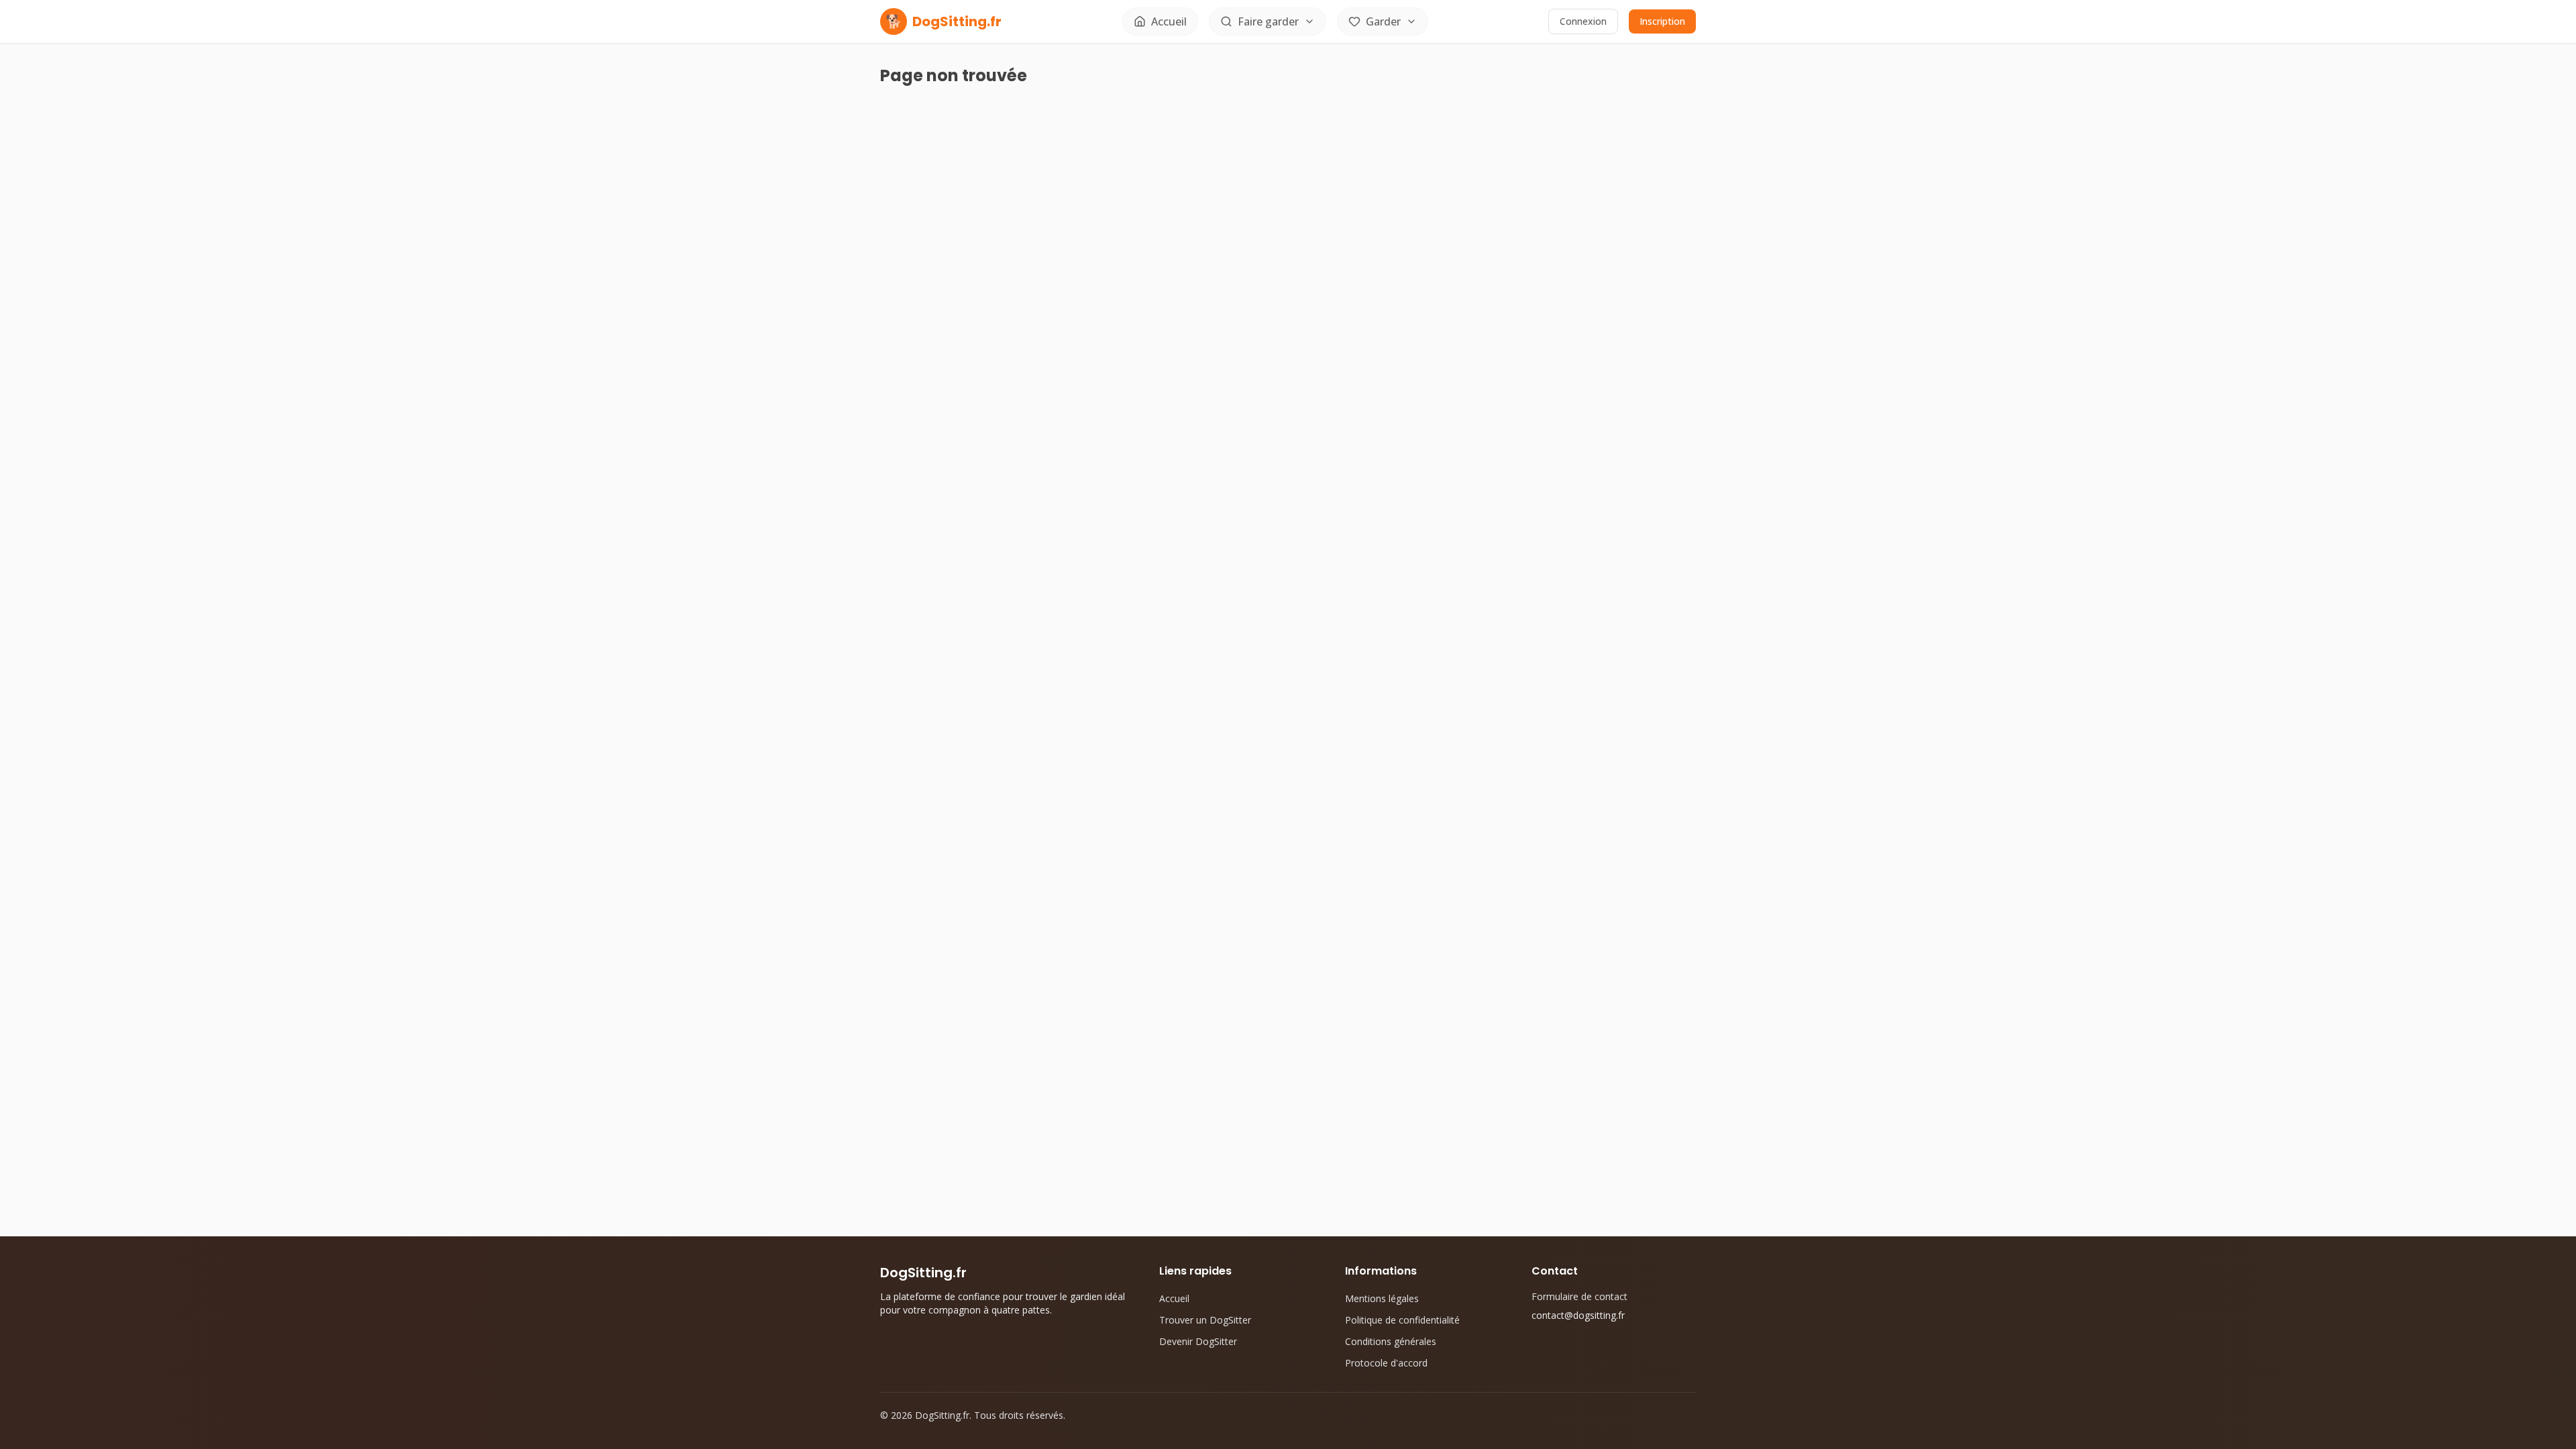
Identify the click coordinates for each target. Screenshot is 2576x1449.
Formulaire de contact (1579, 1296)
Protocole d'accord (1386, 1363)
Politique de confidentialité (1402, 1320)
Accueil (1174, 1298)
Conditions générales (1391, 1341)
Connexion (1583, 21)
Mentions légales (1382, 1298)
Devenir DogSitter (1198, 1341)
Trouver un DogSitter (1205, 1320)
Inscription (1662, 21)
